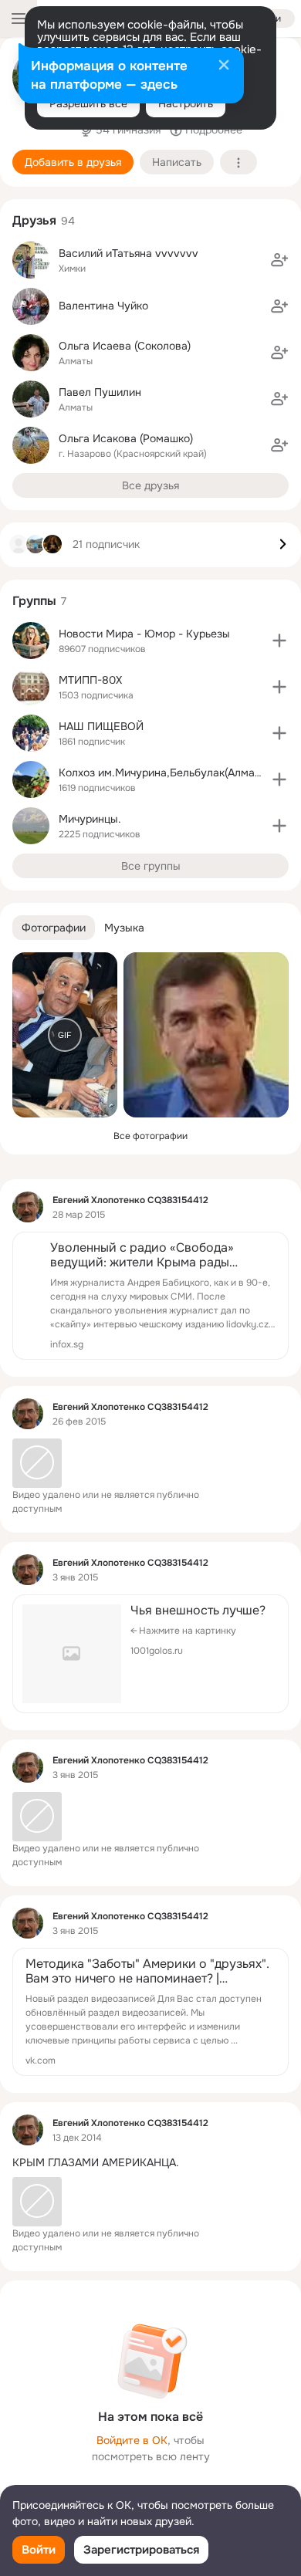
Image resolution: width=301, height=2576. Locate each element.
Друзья (34, 220)
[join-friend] (279, 260)
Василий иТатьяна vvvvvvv (129, 253)
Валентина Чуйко (103, 306)
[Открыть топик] (150, 2163)
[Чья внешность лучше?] (150, 1654)
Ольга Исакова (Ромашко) (126, 438)
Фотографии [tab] (54, 928)
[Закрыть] (224, 66)
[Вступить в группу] (279, 641)
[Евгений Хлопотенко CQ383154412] (28, 1207)
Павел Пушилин (100, 392)
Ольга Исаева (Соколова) (125, 346)
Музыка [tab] (124, 928)
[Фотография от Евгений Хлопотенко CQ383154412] (206, 1035)
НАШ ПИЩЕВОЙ (101, 726)
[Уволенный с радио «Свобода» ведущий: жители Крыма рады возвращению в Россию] (150, 1296)
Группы (34, 601)
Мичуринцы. (90, 819)
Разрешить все (88, 103)
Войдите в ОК (132, 2440)
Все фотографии (150, 1136)
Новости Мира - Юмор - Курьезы (144, 634)
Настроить (186, 103)
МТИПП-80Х (90, 680)
